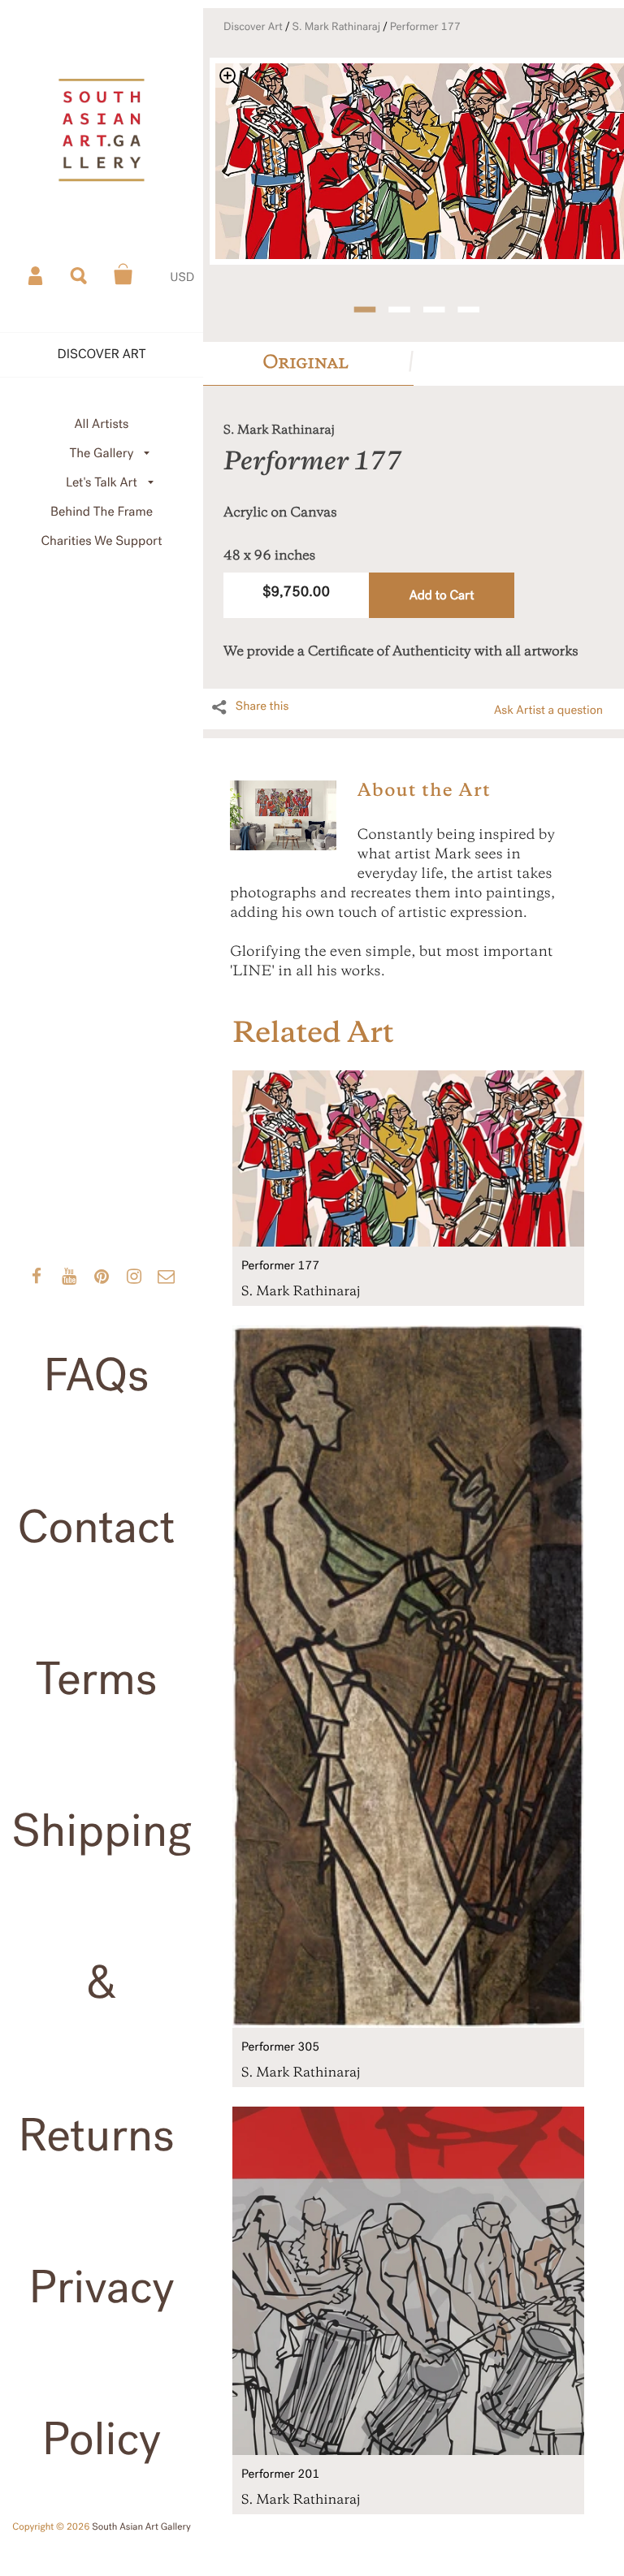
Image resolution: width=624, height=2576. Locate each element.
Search (80, 274)
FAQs (96, 1376)
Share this (262, 707)
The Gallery (102, 454)
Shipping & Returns (101, 1983)
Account (37, 274)
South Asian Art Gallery (141, 2527)
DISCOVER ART (102, 354)
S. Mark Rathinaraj (336, 27)
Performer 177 (425, 27)
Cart (123, 274)
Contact (97, 1528)
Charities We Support (102, 541)
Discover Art (253, 27)
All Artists (101, 424)
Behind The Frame (102, 512)
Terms (97, 1679)
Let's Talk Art (102, 483)
